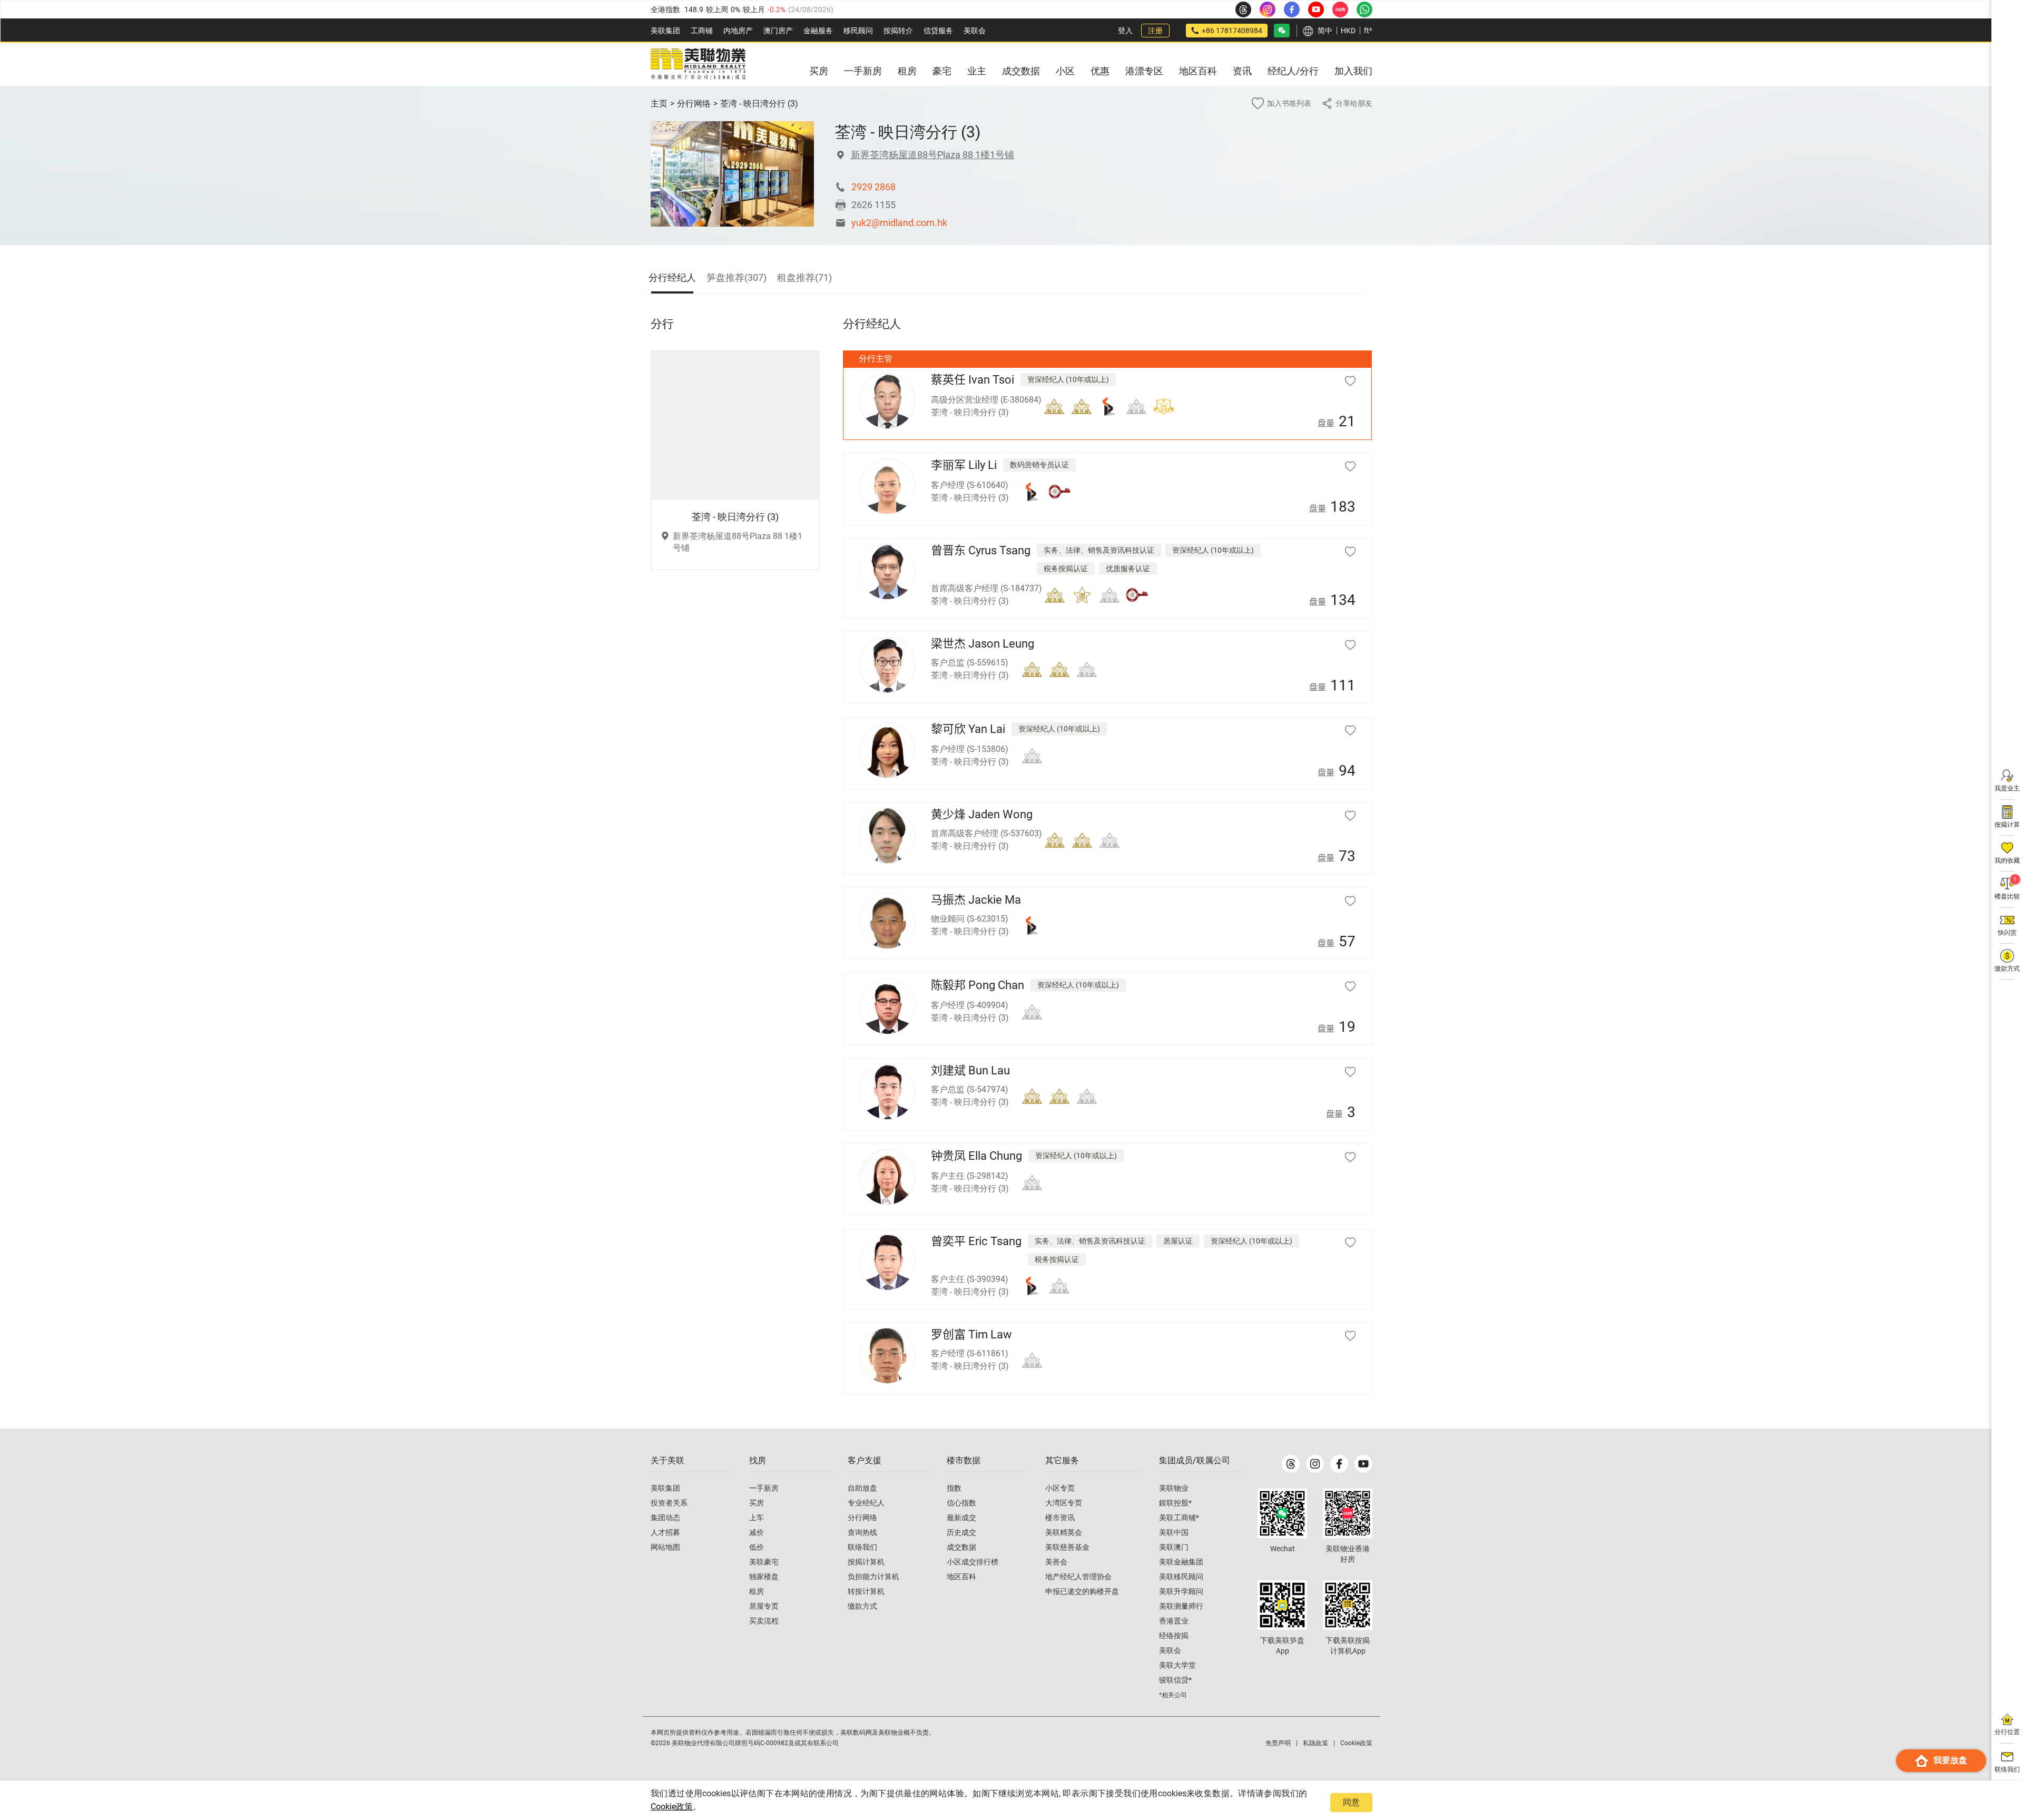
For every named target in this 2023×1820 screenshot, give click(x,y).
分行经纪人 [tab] (672, 277)
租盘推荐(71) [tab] (804, 277)
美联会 (975, 31)
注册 (1155, 31)
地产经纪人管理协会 (1078, 1577)
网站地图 (665, 1547)
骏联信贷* (1175, 1680)
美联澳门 (1174, 1547)
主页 (659, 104)
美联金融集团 (1181, 1562)
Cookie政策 (672, 1807)
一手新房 (764, 1488)
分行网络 (694, 104)
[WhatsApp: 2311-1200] (1364, 9)
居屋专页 (764, 1606)
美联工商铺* (1179, 1518)
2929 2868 (873, 187)
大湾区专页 (1064, 1503)
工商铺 (702, 31)
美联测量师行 (1181, 1606)
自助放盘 (862, 1488)
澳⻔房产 (778, 31)
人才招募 (665, 1532)
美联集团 (665, 31)
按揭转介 (898, 31)
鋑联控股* (1175, 1503)
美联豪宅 (764, 1562)
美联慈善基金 (1067, 1547)
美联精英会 (1064, 1532)
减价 (757, 1532)
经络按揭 (1174, 1636)
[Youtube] (1363, 1464)
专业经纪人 (866, 1503)
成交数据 (961, 1547)
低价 (757, 1547)
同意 (1351, 1802)
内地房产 (738, 31)
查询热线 (862, 1532)
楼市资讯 (1060, 1518)
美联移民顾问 (1181, 1577)
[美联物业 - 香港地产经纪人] (698, 64)
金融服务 (818, 31)
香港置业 (1174, 1621)
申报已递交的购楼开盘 (1082, 1591)
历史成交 (961, 1532)
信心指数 (961, 1503)
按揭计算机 (866, 1562)
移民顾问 (858, 31)
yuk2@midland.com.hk (899, 223)
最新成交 (961, 1518)
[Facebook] (1339, 1464)
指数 (954, 1488)
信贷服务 (938, 31)
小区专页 (1060, 1488)
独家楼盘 (764, 1577)
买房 (757, 1503)
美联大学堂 (1177, 1665)
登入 (1125, 31)
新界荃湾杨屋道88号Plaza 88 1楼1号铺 (932, 155)
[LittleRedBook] (1348, 1513)
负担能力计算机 (873, 1577)
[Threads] (1291, 1464)
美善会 (1056, 1562)
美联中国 (1174, 1532)
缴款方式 (862, 1606)
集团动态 (665, 1518)
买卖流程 (764, 1621)
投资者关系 (669, 1503)
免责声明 (1278, 1743)
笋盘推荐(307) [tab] (736, 277)
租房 (757, 1591)
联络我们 (862, 1547)
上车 (757, 1518)
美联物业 (1174, 1488)
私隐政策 (1315, 1743)
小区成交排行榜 (973, 1562)
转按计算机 (866, 1591)
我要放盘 (1950, 1760)
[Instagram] (1315, 1464)
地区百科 (961, 1577)
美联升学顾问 (1181, 1591)
